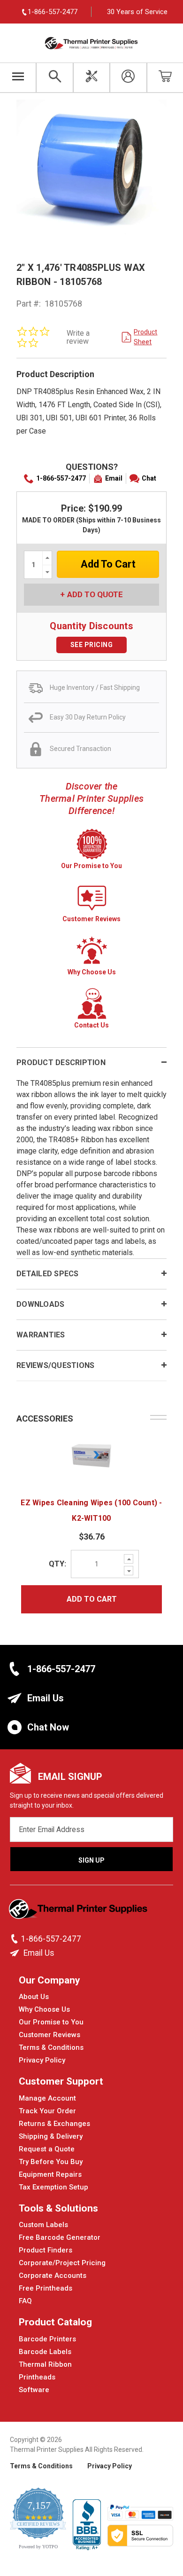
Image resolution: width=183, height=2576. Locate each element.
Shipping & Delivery (51, 2136)
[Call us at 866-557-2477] (15, 1939)
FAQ (25, 2301)
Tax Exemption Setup (53, 2187)
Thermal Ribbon (45, 2364)
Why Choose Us (44, 2009)
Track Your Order (47, 2111)
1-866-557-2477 (61, 478)
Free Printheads (46, 2288)
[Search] (54, 78)
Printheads (37, 2377)
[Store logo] (79, 1912)
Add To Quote (95, 594)
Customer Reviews (50, 2035)
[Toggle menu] (18, 78)
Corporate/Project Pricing (62, 2263)
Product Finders (46, 2250)
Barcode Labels (45, 2352)
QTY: (57, 1564)
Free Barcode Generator (60, 2237)
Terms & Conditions (51, 2047)
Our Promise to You (51, 2022)
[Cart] (165, 78)
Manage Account (47, 2098)
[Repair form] (91, 78)
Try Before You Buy (51, 2162)
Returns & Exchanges (54, 2124)
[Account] (128, 78)
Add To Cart (92, 1599)
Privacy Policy (42, 2060)
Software (34, 2390)
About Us (34, 1997)
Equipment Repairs (50, 2174)
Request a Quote (47, 2149)
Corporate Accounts (53, 2276)
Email (114, 478)
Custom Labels (43, 2225)
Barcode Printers (47, 2339)
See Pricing (92, 645)
